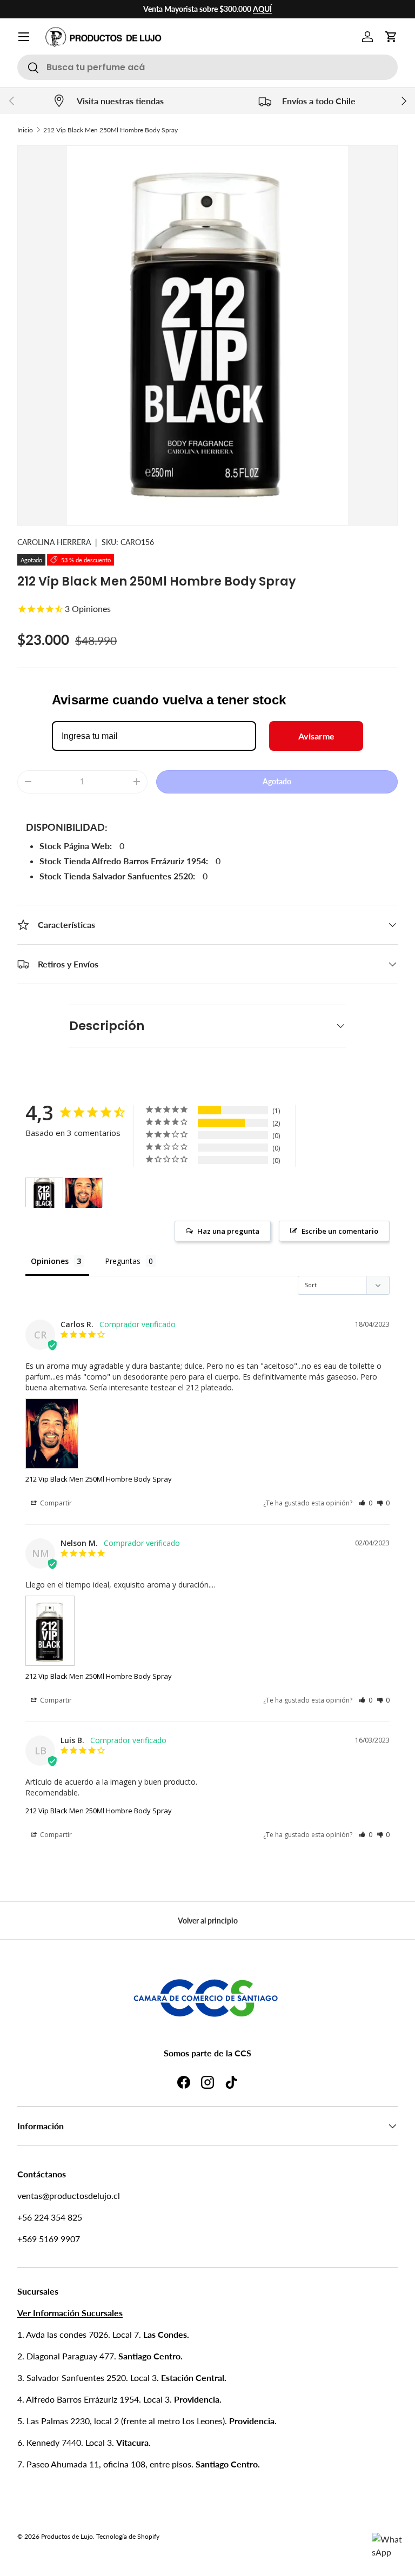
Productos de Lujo (67, 2536)
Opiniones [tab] (50, 1261)
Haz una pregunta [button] (228, 1231)
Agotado (277, 781)
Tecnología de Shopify (128, 2536)
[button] (391, 37)
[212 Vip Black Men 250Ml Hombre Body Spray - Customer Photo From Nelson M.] (44, 1193)
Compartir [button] (55, 1503)
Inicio (25, 130)
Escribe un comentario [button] (340, 1231)
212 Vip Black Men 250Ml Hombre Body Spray (111, 130)
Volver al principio (208, 1921)
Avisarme (316, 736)
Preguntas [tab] (123, 1261)
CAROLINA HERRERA (54, 542)
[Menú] (24, 37)
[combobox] (207, 67)
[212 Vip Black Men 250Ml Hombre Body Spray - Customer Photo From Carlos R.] (84, 1193)
